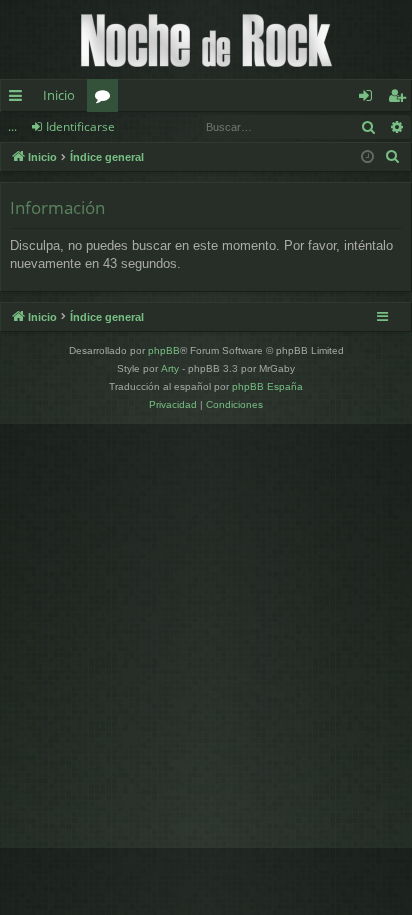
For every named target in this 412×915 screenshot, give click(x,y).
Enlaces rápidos (19, 99)
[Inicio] (206, 39)
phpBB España (267, 386)
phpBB (164, 350)
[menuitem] (393, 157)
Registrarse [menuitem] (401, 99)
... (12, 126)
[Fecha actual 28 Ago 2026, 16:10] (367, 157)
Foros (106, 99)
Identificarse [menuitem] (369, 99)
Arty (170, 368)
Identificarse (80, 126)
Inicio (59, 95)
